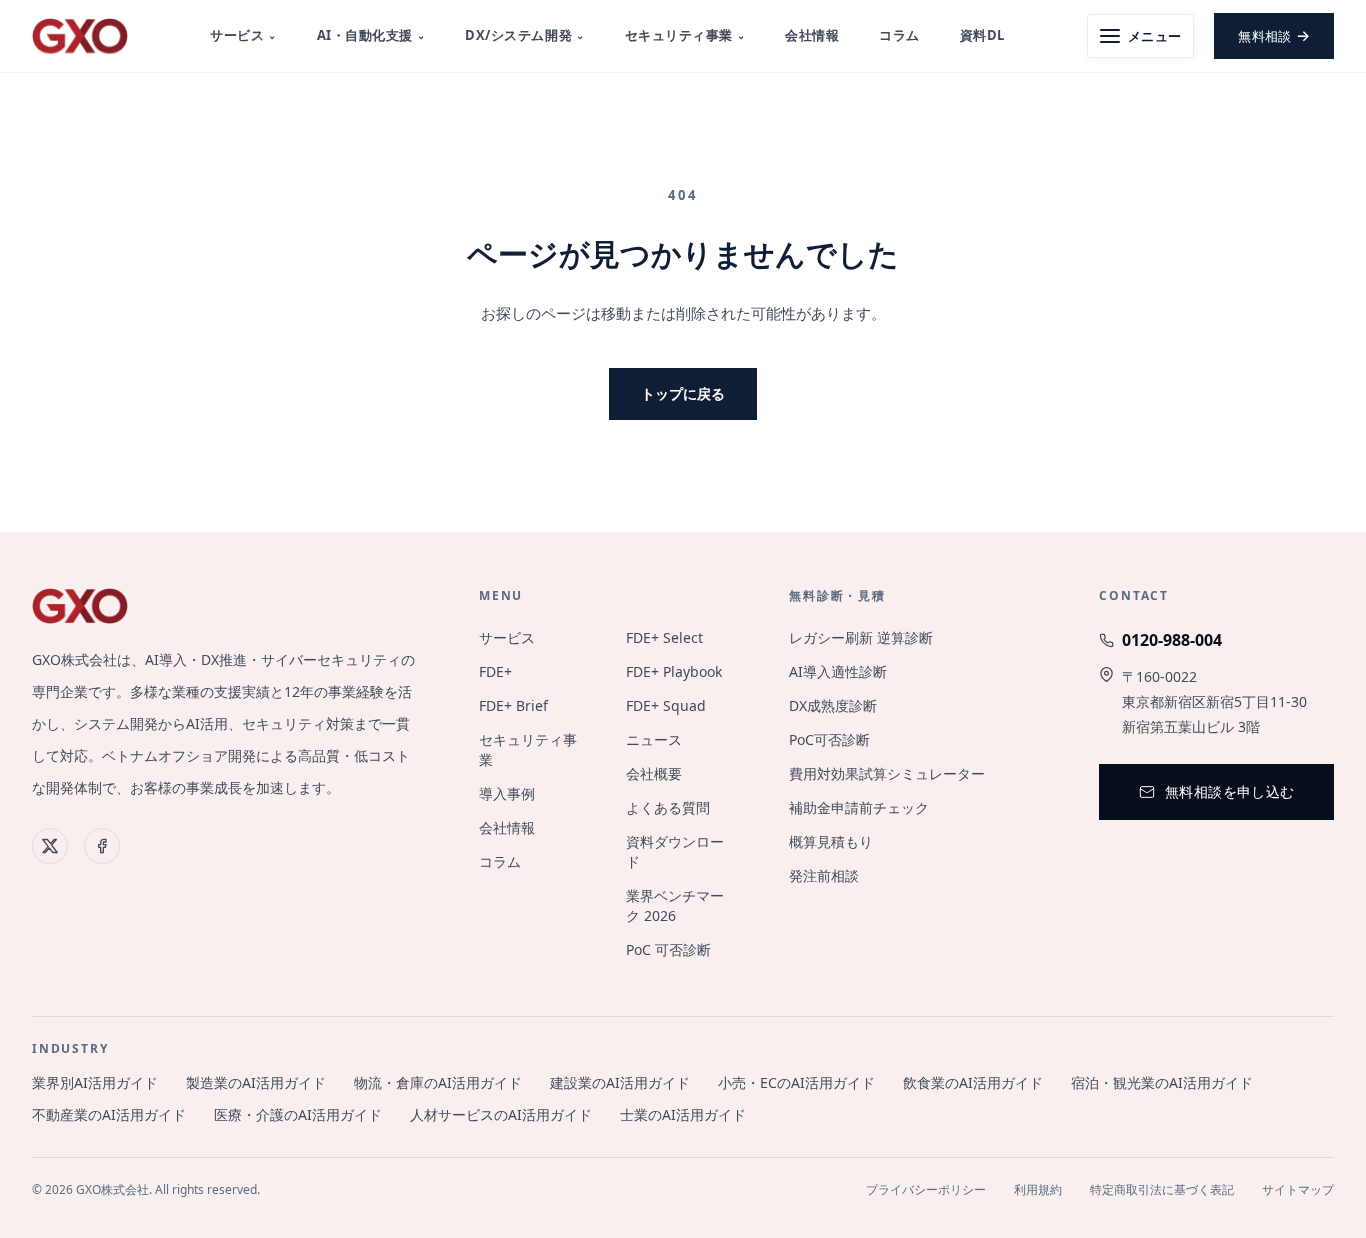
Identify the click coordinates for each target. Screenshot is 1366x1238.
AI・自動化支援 (371, 35)
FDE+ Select (664, 637)
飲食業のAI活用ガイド (973, 1082)
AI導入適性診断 (838, 671)
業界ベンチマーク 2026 (675, 905)
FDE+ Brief (513, 705)
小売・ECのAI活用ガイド (796, 1082)
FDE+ (495, 671)
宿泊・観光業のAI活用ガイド (1162, 1082)
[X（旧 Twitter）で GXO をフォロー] (50, 846)
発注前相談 (824, 875)
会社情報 (812, 35)
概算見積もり (831, 841)
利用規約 (1038, 1190)
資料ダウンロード (675, 851)
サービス (243, 35)
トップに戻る (683, 393)
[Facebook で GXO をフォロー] (102, 846)
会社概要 (654, 773)
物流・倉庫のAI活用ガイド (438, 1082)
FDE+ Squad (666, 705)
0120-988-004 (1172, 640)
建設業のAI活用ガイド (620, 1082)
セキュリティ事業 (685, 35)
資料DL (982, 35)
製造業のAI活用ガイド (256, 1082)
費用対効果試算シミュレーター (887, 773)
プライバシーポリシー (926, 1190)
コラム (899, 35)
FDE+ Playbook (674, 671)
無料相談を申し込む (1229, 791)
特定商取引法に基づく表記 (1162, 1190)
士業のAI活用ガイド (683, 1114)
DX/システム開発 (524, 35)
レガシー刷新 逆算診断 (861, 637)
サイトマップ (1298, 1190)
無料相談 (1274, 35)
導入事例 (507, 793)
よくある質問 (668, 807)
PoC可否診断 (829, 739)
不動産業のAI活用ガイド (109, 1114)
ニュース (654, 739)
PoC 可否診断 (668, 949)
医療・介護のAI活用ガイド (298, 1114)
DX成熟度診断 (833, 705)
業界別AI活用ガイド (95, 1082)
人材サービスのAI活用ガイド (501, 1114)
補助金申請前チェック (859, 807)
